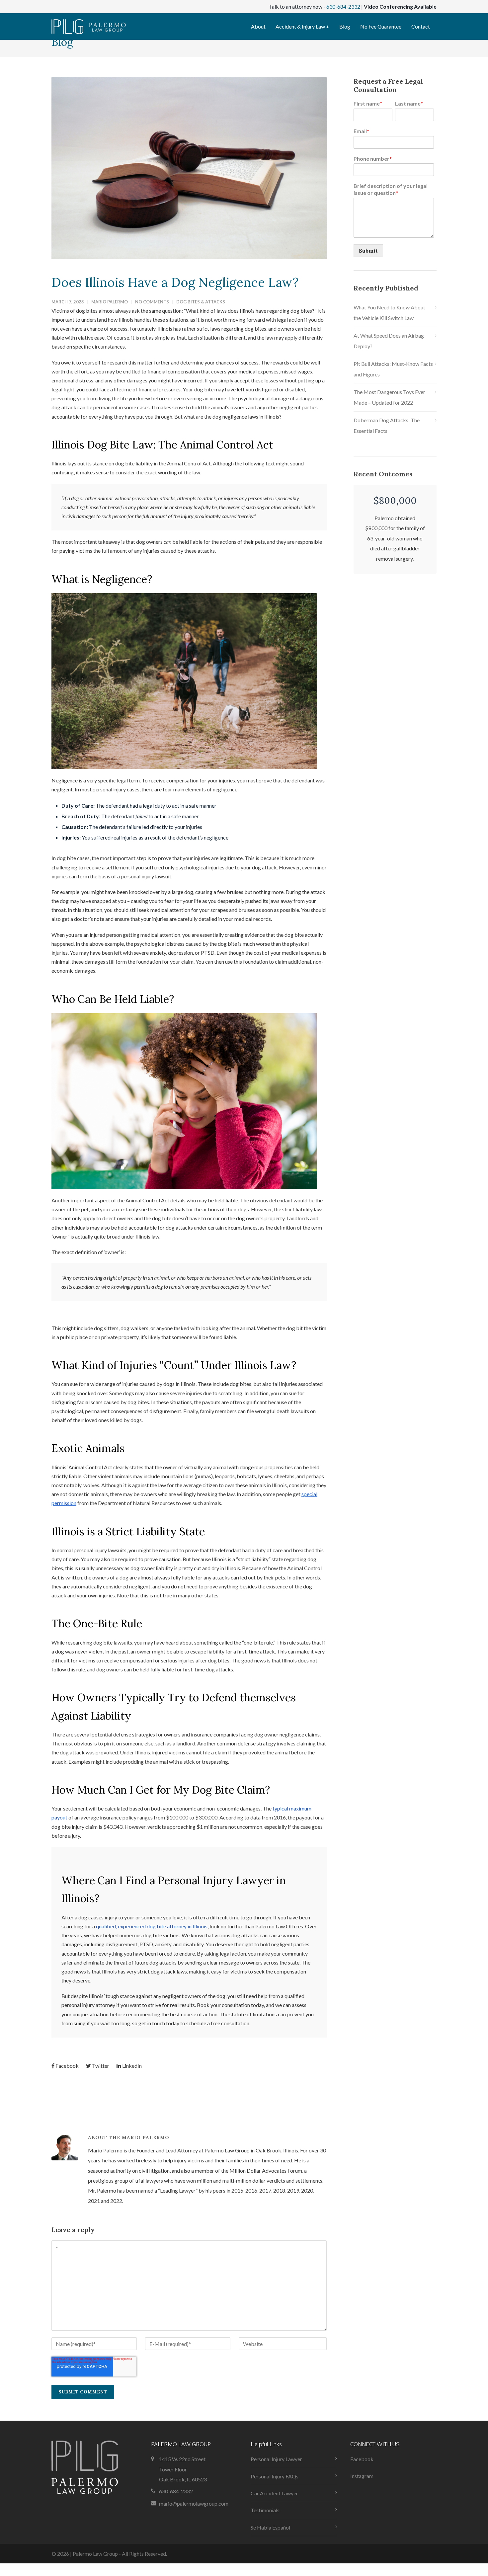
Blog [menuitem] (345, 26)
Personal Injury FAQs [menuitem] (275, 2476)
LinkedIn (132, 2066)
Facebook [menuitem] (362, 2459)
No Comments (152, 302)
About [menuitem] (258, 26)
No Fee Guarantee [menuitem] (381, 26)
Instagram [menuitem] (362, 2476)
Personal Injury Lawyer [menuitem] (276, 2459)
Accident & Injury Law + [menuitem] (302, 26)
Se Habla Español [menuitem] (270, 2527)
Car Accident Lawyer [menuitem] (274, 2493)
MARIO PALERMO (110, 302)
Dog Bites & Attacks (201, 302)
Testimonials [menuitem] (265, 2510)
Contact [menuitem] (421, 26)
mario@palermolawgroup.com (194, 2503)
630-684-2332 (343, 6)
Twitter (101, 2066)
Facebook (67, 2066)
